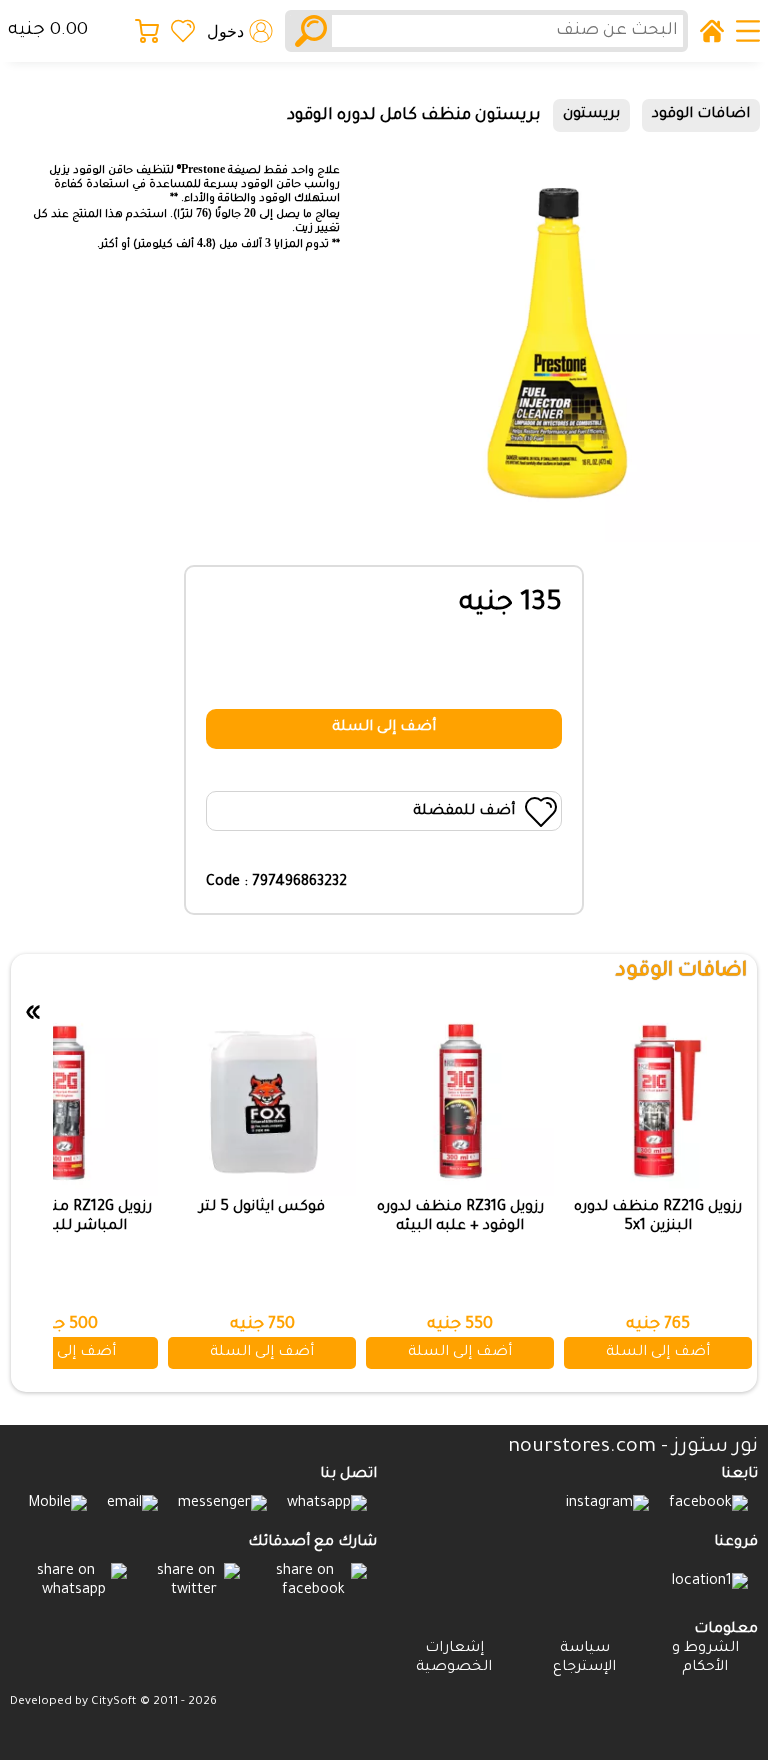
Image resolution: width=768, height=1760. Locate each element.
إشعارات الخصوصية (454, 1658)
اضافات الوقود (701, 115)
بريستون (591, 115)
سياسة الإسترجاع (584, 1658)
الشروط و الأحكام (705, 1658)
